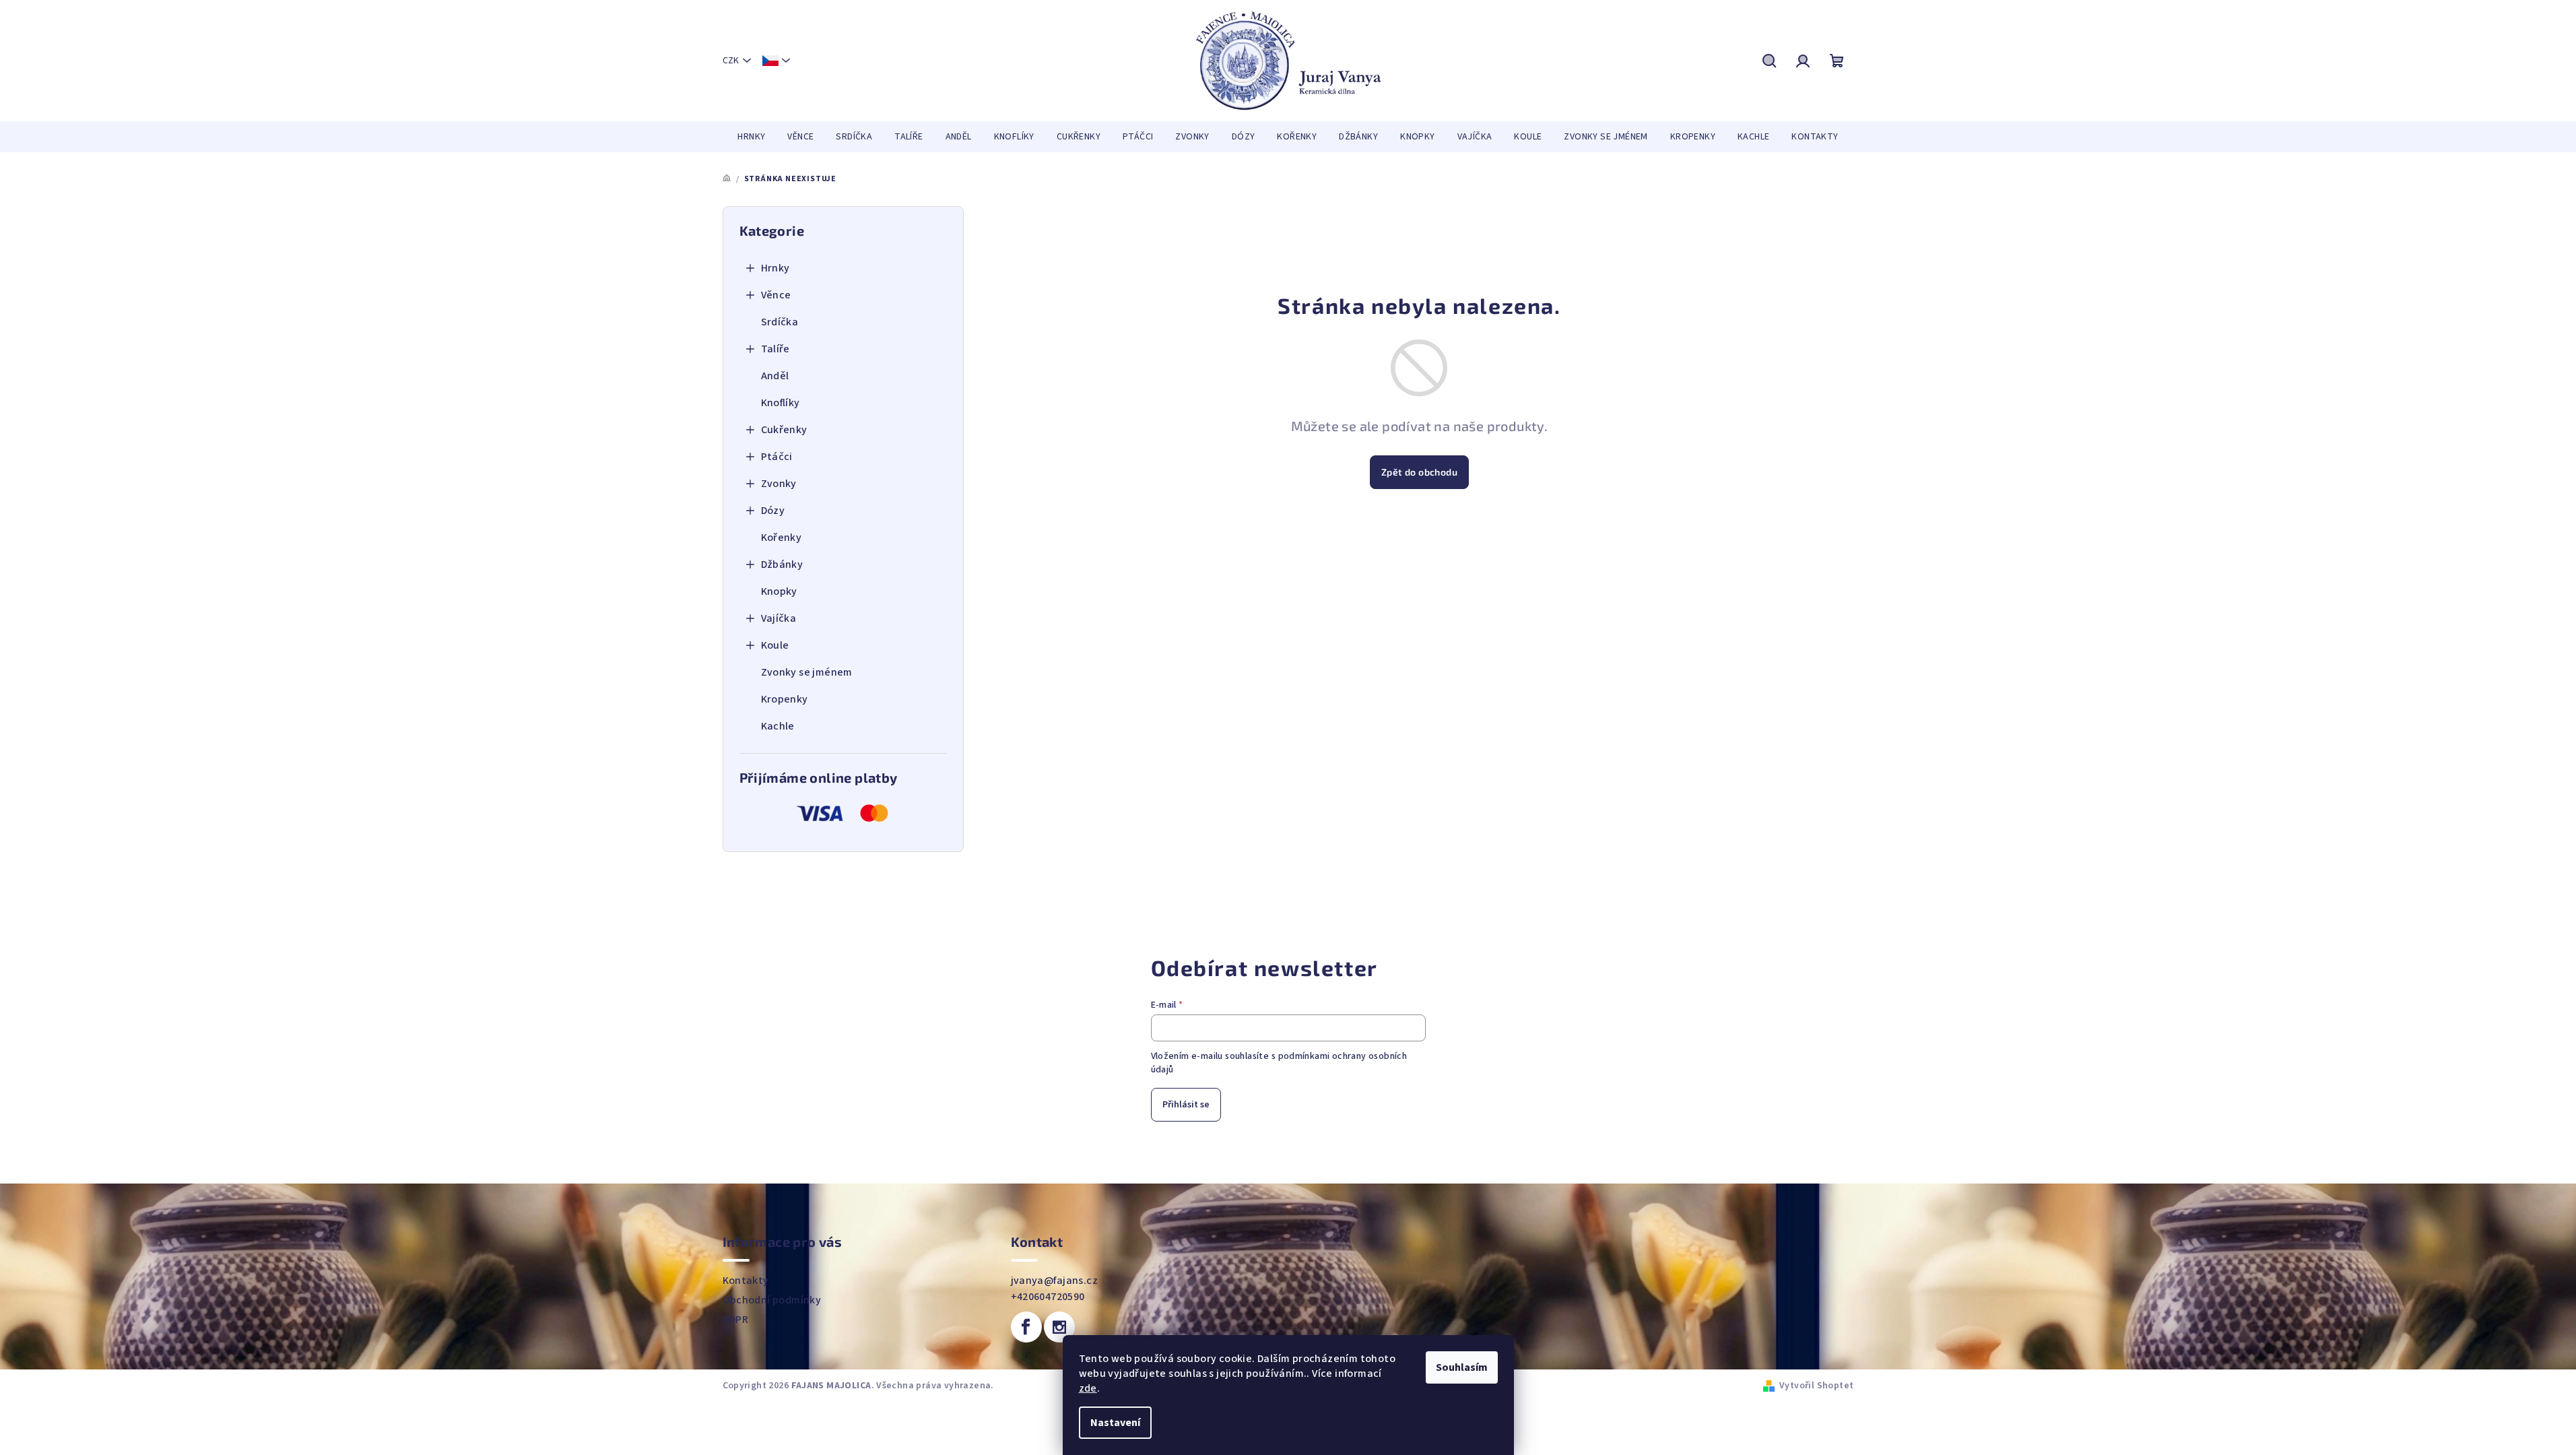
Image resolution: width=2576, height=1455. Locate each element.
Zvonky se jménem (807, 672)
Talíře (775, 349)
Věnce (776, 295)
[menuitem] (751, 137)
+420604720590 (1048, 1297)
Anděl (775, 376)
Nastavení (1115, 1423)
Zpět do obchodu (1419, 472)
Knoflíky (781, 403)
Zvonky (779, 484)
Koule (775, 645)
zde (1088, 1388)
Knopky (779, 591)
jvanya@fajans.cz (1054, 1281)
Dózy (773, 511)
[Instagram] (1059, 1327)
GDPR (736, 1320)
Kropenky (785, 699)
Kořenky (782, 538)
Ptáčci (777, 457)
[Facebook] (1026, 1327)
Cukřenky (784, 430)
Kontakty (746, 1281)
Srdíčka (780, 322)
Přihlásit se (1186, 1105)
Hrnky (775, 268)
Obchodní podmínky (772, 1300)
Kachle (778, 726)
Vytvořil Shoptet (1816, 1386)
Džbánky (782, 564)
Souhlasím (1462, 1367)
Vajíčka (779, 618)
